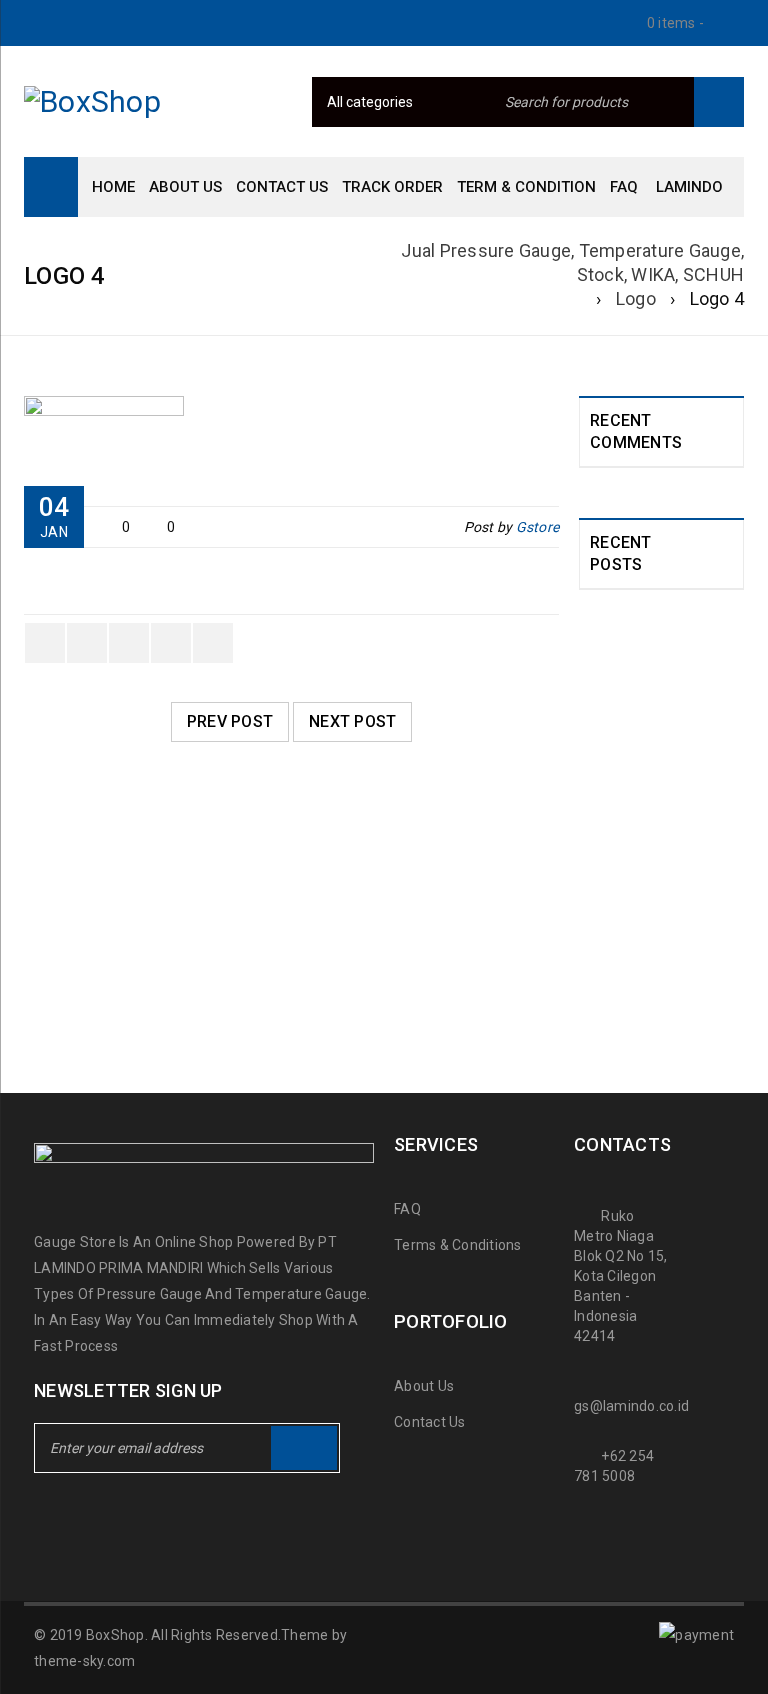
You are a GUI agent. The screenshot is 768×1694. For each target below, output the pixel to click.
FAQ (407, 1209)
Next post (352, 721)
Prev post (230, 721)
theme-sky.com (84, 1661)
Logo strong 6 (100, 964)
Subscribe (304, 1448)
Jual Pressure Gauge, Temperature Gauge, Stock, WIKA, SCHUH (572, 262)
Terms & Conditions (458, 1245)
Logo (636, 298)
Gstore (538, 527)
